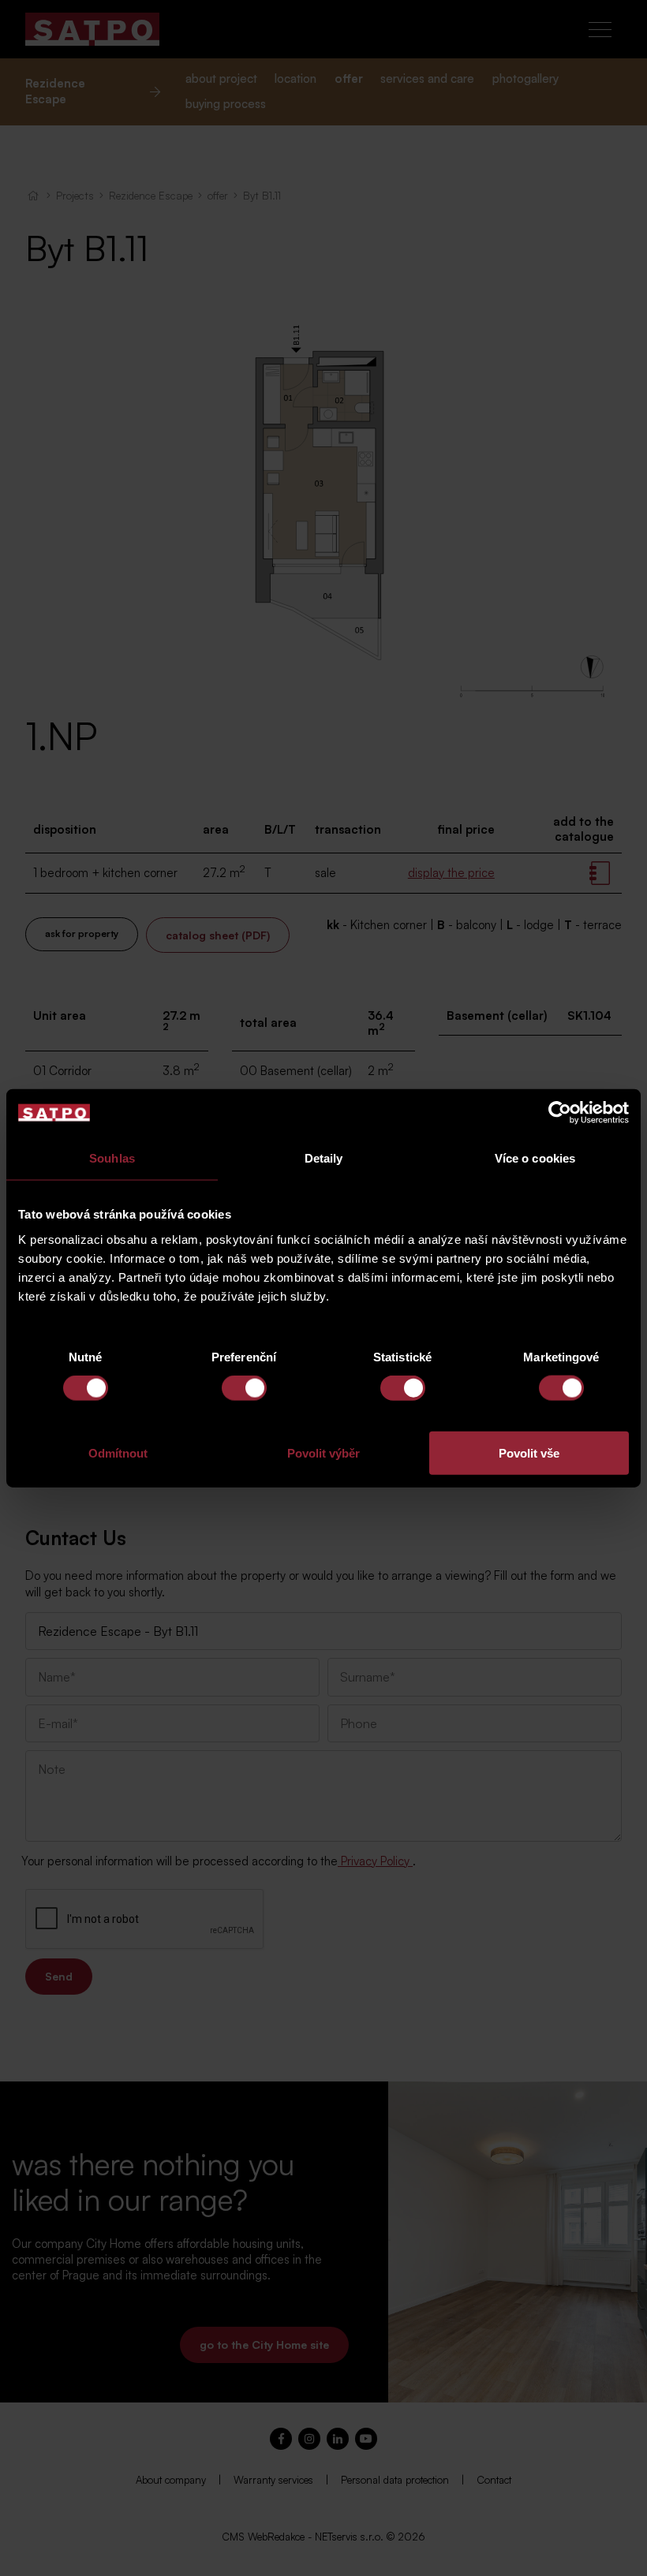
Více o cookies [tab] (535, 1158)
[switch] (244, 1388)
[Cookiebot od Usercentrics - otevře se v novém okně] (560, 1113)
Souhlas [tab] (112, 1158)
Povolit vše (529, 1452)
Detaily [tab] (324, 1158)
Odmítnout (118, 1452)
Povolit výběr (323, 1452)
